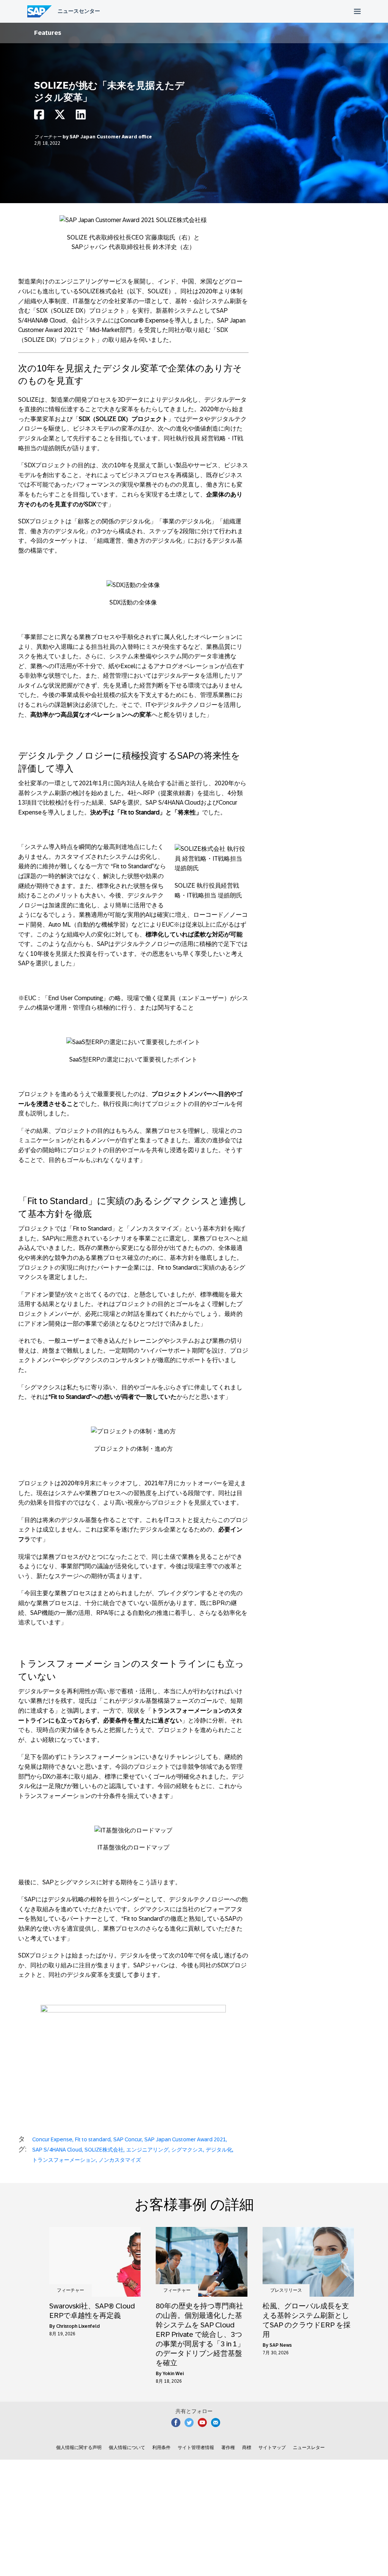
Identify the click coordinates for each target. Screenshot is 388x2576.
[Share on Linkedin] (81, 117)
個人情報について (127, 2448)
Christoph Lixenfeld (78, 2326)
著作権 (228, 2448)
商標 (247, 2448)
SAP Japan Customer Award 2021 (185, 2139)
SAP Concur (128, 2139)
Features (48, 33)
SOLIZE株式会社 (104, 2150)
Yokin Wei (173, 2374)
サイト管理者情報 (196, 2448)
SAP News (281, 2345)
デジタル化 (219, 2150)
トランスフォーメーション (64, 2160)
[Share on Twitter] (60, 117)
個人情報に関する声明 (79, 2448)
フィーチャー (48, 137)
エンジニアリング (147, 2150)
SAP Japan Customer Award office (111, 137)
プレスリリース (286, 2290)
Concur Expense (52, 2139)
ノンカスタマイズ (120, 2160)
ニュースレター (309, 2448)
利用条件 (161, 2448)
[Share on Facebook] (39, 117)
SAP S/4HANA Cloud (57, 2150)
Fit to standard (93, 2139)
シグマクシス (187, 2150)
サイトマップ (272, 2448)
